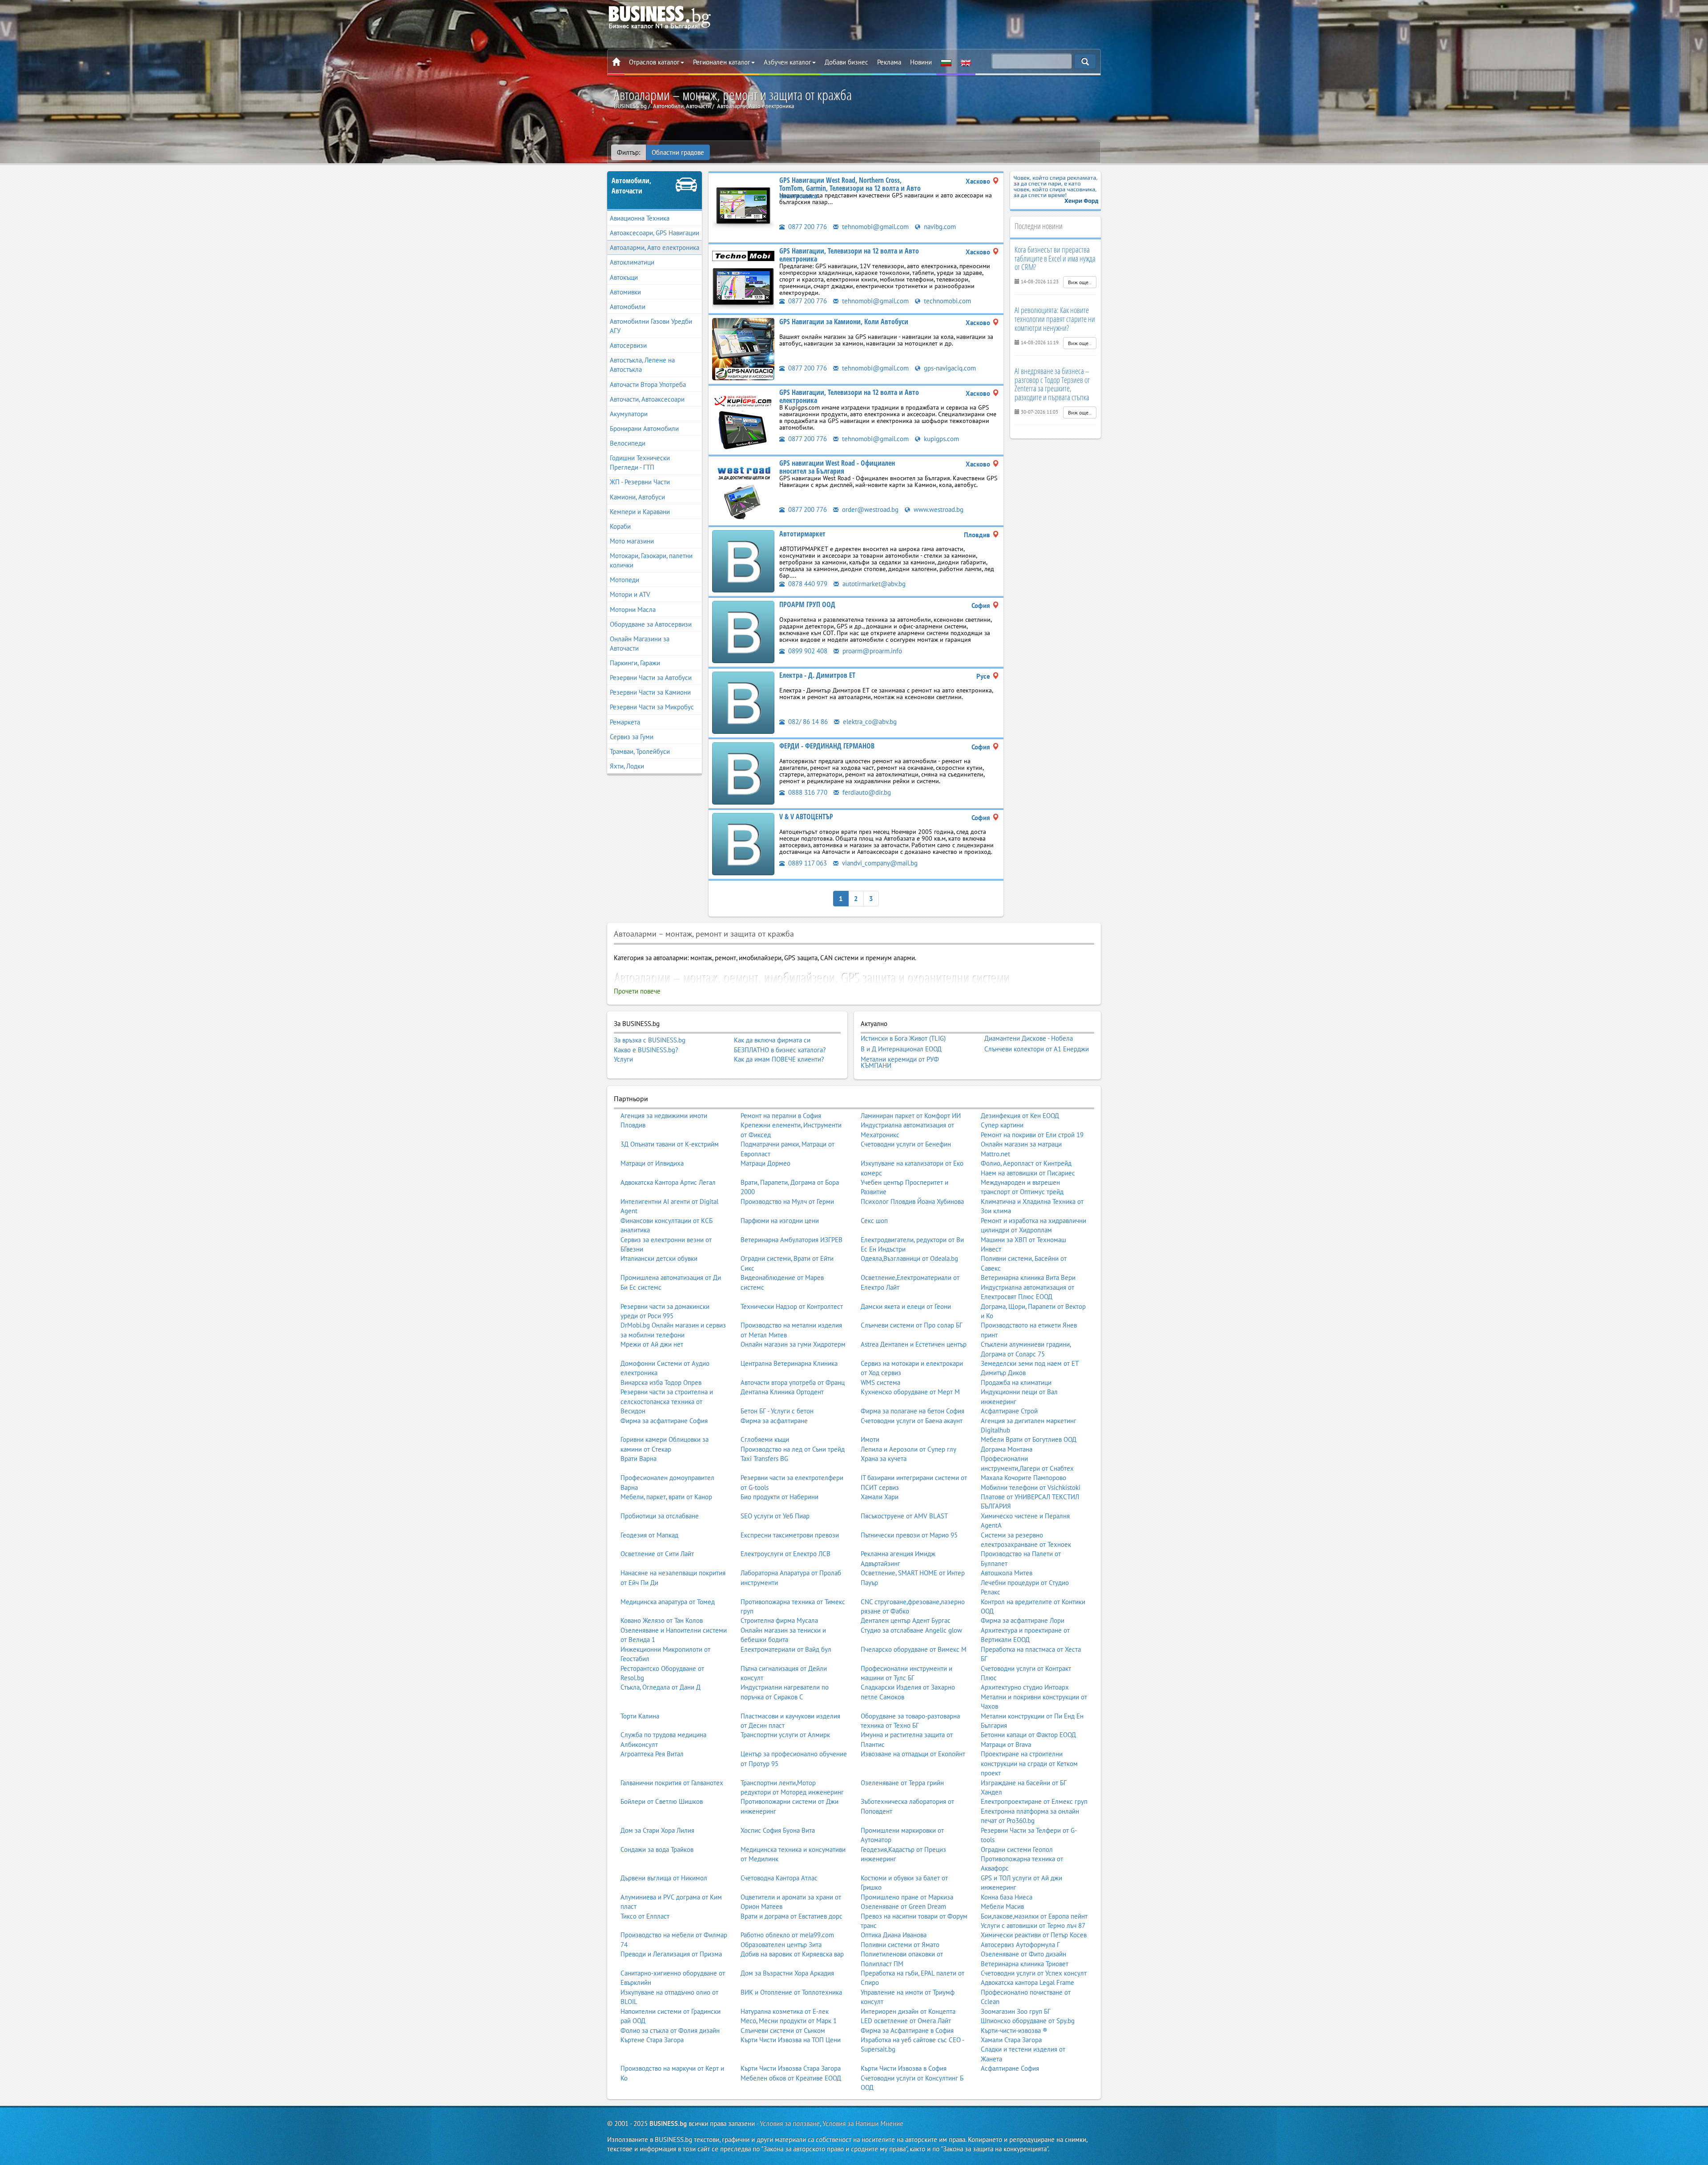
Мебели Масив (1002, 1906)
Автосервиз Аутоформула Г (1020, 1945)
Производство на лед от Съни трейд (793, 1449)
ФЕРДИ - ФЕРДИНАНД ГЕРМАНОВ (827, 746)
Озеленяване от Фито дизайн (1023, 1954)
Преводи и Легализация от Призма (671, 1954)
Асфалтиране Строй (1009, 1411)
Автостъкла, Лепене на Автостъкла (642, 365)
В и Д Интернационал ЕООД (901, 1049)
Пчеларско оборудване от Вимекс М (914, 1649)
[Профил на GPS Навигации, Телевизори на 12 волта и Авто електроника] (743, 278)
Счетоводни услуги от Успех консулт (1034, 1973)
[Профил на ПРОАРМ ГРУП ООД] (743, 631)
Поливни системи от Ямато (900, 1945)
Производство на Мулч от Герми (787, 1201)
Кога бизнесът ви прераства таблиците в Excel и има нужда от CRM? (1055, 258)
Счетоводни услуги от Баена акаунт (912, 1421)
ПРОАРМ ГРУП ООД (807, 604)
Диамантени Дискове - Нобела (1029, 1038)
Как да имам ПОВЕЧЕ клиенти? (779, 1059)
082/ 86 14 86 (807, 722)
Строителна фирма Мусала (779, 1620)
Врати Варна (638, 1459)
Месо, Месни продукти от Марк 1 (789, 2021)
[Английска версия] (966, 62)
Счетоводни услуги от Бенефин (906, 1144)
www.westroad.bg (938, 509)
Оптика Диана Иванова (894, 1935)
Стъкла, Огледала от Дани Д (661, 1687)
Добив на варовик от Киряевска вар (792, 1954)
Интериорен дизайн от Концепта (908, 2011)
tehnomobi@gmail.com (874, 227)
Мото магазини (632, 541)
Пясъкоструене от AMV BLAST (904, 1516)
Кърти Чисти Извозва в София (904, 2068)
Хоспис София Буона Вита (778, 1830)
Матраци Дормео (765, 1163)
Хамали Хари (880, 1497)
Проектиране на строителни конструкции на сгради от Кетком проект (1029, 1763)
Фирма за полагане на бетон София (912, 1411)
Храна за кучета (884, 1459)
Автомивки (625, 292)
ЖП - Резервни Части (640, 482)
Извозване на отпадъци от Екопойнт (913, 1754)
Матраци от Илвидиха (652, 1163)
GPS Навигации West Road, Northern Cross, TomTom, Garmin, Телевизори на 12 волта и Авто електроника (850, 188)
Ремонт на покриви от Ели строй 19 (1032, 1135)
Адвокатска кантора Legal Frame (1027, 1982)
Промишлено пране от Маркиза (907, 1897)
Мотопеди (624, 580)
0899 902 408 (807, 651)
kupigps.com (941, 439)
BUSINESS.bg (668, 2123)
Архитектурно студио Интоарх (1025, 1687)
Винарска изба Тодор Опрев (661, 1382)
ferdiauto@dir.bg (866, 792)
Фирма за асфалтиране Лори (1023, 1620)
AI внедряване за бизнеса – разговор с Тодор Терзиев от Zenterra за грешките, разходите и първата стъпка (1052, 384)
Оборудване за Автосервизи (651, 624)
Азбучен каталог (788, 62)
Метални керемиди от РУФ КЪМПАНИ (900, 1062)
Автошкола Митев (1007, 1573)
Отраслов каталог (654, 62)
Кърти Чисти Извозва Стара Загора (791, 2068)
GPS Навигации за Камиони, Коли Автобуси (844, 322)
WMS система (880, 1382)
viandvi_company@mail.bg (879, 863)
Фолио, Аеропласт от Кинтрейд (1026, 1163)
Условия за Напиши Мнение (863, 2123)
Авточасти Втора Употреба (648, 384)
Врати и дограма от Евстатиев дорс (792, 1916)
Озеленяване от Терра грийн (902, 1783)
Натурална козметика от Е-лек (785, 2011)
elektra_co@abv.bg (869, 722)
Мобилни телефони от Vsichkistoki (1031, 1487)
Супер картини (1002, 1125)
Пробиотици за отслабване (660, 1516)
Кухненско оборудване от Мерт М (910, 1392)
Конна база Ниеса (1007, 1897)
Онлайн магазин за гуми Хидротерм (793, 1344)
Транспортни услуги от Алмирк (785, 1735)
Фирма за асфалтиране (774, 1421)
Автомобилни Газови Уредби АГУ (651, 326)
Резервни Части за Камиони (650, 692)
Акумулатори (629, 414)
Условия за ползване (790, 2123)
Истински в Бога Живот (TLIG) (903, 1038)
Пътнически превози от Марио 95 (909, 1535)
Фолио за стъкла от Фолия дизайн (670, 2030)
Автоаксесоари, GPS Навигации (655, 233)
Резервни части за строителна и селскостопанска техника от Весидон (667, 1401)
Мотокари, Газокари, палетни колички (651, 560)
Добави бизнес (846, 62)
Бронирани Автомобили (644, 429)
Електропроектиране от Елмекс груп (1034, 1801)
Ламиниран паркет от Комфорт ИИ (911, 1116)
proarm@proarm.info (871, 651)
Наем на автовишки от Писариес (1028, 1173)
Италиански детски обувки (659, 1258)
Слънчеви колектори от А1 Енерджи (1037, 1049)
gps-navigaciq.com (949, 368)
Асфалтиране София (1010, 2068)
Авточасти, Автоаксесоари (647, 399)
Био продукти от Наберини (779, 1497)
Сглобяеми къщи (765, 1439)
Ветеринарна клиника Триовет (1025, 1964)
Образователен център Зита (781, 1945)
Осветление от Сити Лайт (657, 1554)
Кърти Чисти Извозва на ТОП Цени (791, 2040)
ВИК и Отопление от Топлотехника (791, 1992)
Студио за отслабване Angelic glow (911, 1630)
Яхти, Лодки (627, 766)
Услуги (623, 1059)
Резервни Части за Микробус (652, 707)
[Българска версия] (946, 62)
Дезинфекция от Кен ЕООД (1020, 1116)
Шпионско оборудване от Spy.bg (1028, 2021)
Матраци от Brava (1006, 1744)
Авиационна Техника (640, 218)
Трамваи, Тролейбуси (640, 751)
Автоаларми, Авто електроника (655, 247)
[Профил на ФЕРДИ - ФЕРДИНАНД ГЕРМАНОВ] (743, 773)
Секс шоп (874, 1221)
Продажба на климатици (1016, 1382)
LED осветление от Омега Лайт (906, 2021)
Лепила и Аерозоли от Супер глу (908, 1449)
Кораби (620, 526)
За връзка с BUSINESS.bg (650, 1040)
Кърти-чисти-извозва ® (1014, 2030)
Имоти (870, 1439)
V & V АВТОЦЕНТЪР (806, 817)
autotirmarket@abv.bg (873, 584)
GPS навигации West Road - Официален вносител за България (837, 467)
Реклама (889, 62)
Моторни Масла (633, 610)
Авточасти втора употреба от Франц (793, 1382)
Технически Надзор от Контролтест (792, 1306)
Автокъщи (624, 277)
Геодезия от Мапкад (649, 1535)
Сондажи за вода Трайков (657, 1849)
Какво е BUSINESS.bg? (646, 1050)
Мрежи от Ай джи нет (652, 1344)
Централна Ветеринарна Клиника (789, 1363)
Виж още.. (1080, 282)
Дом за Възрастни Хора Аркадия (787, 1973)
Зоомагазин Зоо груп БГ (1016, 2011)
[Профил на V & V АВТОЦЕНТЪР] (743, 843)
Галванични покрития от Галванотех (672, 1783)
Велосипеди (628, 443)
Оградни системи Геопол (1017, 1849)
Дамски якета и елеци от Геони (906, 1306)
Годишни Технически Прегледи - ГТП (640, 463)
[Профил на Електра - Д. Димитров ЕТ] (743, 702)
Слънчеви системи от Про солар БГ (912, 1325)
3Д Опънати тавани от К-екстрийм (670, 1144)
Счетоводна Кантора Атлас (779, 1878)
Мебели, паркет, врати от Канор (666, 1497)
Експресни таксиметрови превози (790, 1535)
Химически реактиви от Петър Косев (1034, 1935)
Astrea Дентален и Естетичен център (914, 1344)
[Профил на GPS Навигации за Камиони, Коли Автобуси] (743, 348)
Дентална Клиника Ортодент (782, 1392)
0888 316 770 (807, 792)
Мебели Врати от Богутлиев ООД (1029, 1439)
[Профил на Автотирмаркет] (743, 561)
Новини (921, 62)
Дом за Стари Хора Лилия (657, 1830)
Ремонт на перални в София (781, 1116)
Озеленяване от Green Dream (903, 1906)
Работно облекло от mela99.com (787, 1935)
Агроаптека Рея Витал (652, 1754)
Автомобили (628, 307)
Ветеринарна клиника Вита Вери (1028, 1278)
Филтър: (628, 152)
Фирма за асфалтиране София (664, 1421)
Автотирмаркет (802, 534)
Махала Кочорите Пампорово (1023, 1478)
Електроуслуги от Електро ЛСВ (786, 1554)
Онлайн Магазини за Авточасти (640, 644)
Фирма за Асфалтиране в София (907, 2030)
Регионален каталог (722, 62)
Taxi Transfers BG (764, 1459)
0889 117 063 (807, 863)
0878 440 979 (807, 584)
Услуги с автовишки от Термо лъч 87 (1033, 1926)
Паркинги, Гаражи (635, 663)
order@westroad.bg (869, 509)
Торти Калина (640, 1716)
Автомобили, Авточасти (631, 186)
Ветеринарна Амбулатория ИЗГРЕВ (792, 1240)
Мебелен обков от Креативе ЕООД (791, 2078)
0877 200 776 (807, 227)
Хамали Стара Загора (1011, 2040)
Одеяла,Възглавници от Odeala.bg (909, 1258)
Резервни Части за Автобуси (651, 678)
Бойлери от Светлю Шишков (662, 1801)
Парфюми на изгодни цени (780, 1221)
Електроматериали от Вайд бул (786, 1649)
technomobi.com (947, 301)
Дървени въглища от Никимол (664, 1878)
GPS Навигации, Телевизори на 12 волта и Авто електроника (849, 255)
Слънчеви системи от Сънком (783, 2030)
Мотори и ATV (630, 594)
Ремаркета (625, 722)
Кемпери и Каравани (640, 512)
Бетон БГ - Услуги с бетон (777, 1411)
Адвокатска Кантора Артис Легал (668, 1182)
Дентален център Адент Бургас (906, 1620)
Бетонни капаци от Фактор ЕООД (1028, 1735)
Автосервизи (628, 345)
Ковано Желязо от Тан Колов (662, 1620)
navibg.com (939, 227)
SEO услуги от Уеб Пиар (775, 1516)
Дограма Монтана (1007, 1449)
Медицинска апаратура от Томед (668, 1602)
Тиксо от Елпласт (645, 1916)
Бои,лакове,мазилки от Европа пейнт (1034, 1916)
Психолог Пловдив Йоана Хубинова (912, 1201)
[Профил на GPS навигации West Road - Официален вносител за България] (743, 490)
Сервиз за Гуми (632, 737)
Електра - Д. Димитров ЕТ (817, 675)
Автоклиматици (632, 262)
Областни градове (678, 152)
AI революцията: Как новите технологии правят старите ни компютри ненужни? (1055, 319)
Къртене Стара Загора (652, 2040)
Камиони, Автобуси (637, 497)
